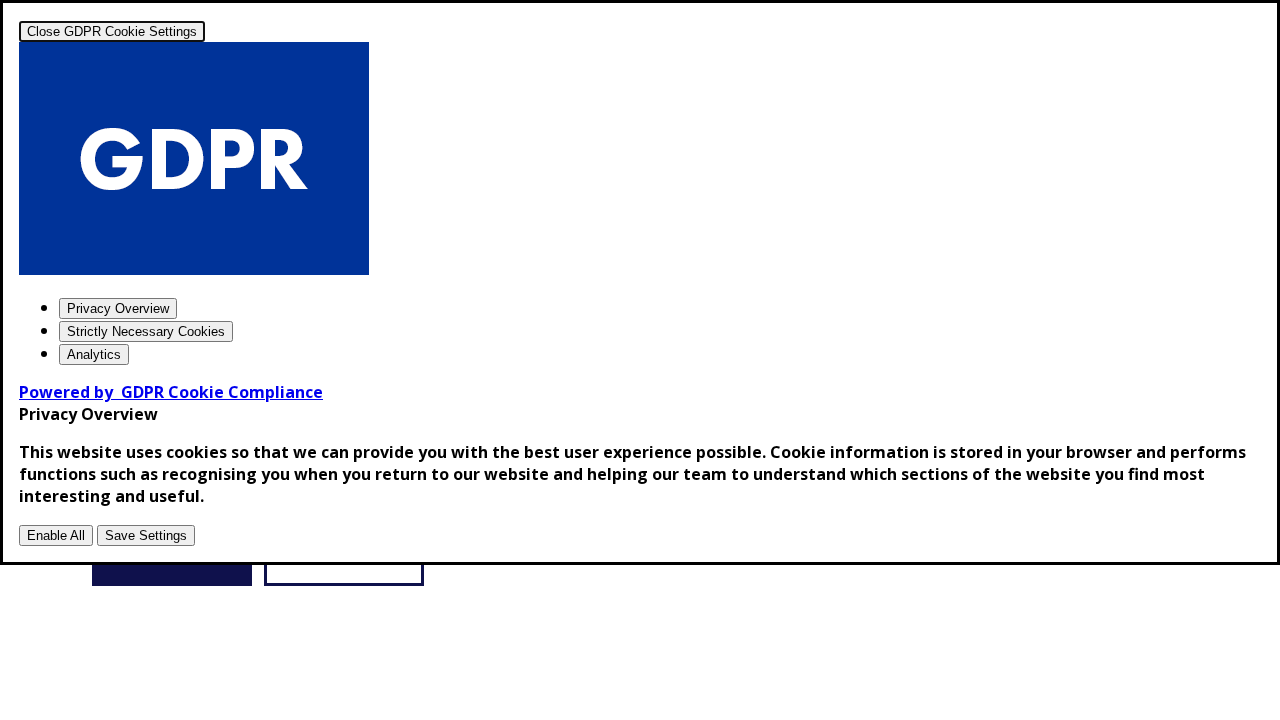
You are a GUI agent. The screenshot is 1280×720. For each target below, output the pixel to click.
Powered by (171, 392)
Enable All (56, 535)
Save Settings (146, 535)
